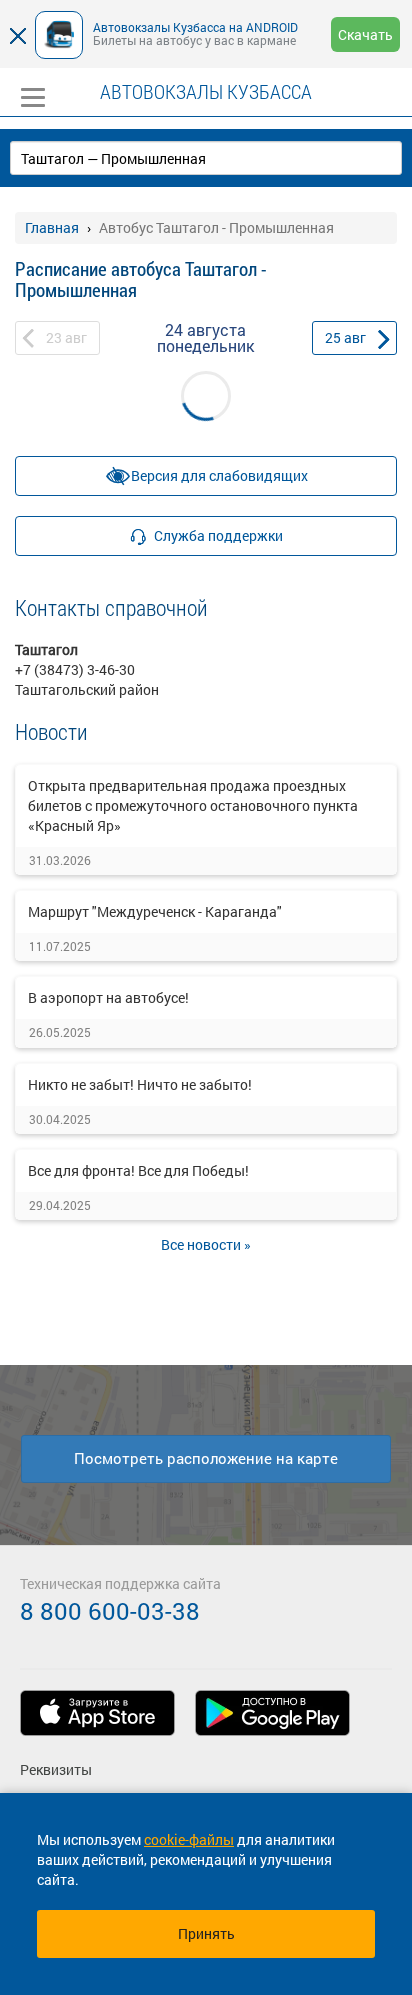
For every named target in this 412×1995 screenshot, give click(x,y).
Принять (206, 1933)
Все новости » (206, 1244)
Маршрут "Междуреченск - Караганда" (155, 911)
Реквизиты (56, 1769)
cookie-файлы (189, 1839)
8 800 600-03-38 (110, 1611)
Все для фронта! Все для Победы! (138, 1170)
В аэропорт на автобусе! (108, 997)
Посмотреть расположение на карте (206, 1458)
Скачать (365, 34)
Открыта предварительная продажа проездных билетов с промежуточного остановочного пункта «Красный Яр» (193, 805)
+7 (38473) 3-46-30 (75, 669)
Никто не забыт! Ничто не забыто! (140, 1084)
